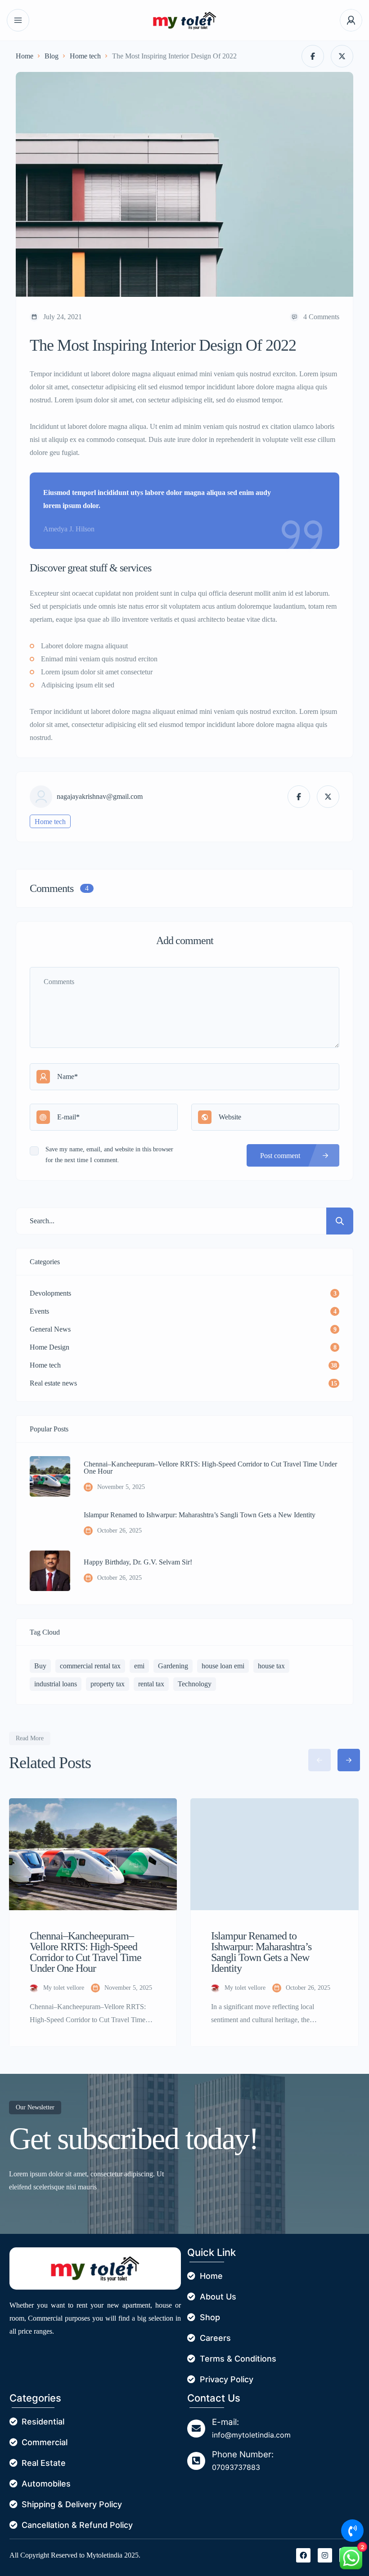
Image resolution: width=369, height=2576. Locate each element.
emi (139, 1666)
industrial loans (56, 1684)
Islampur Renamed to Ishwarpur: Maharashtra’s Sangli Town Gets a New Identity (200, 1515)
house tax (271, 1666)
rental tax (151, 1684)
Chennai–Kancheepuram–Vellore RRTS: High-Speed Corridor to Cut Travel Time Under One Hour (210, 1468)
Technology (195, 1684)
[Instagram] (325, 2555)
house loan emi (223, 1666)
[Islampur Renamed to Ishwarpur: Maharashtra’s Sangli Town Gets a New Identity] (50, 1524)
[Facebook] (303, 2555)
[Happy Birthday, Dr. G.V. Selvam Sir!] (50, 1571)
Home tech (85, 56)
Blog (52, 56)
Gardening (173, 1666)
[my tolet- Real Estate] (184, 20)
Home (25, 56)
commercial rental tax (90, 1666)
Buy (40, 1666)
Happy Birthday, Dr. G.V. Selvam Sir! (138, 1562)
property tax (108, 1684)
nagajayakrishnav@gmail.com (100, 797)
